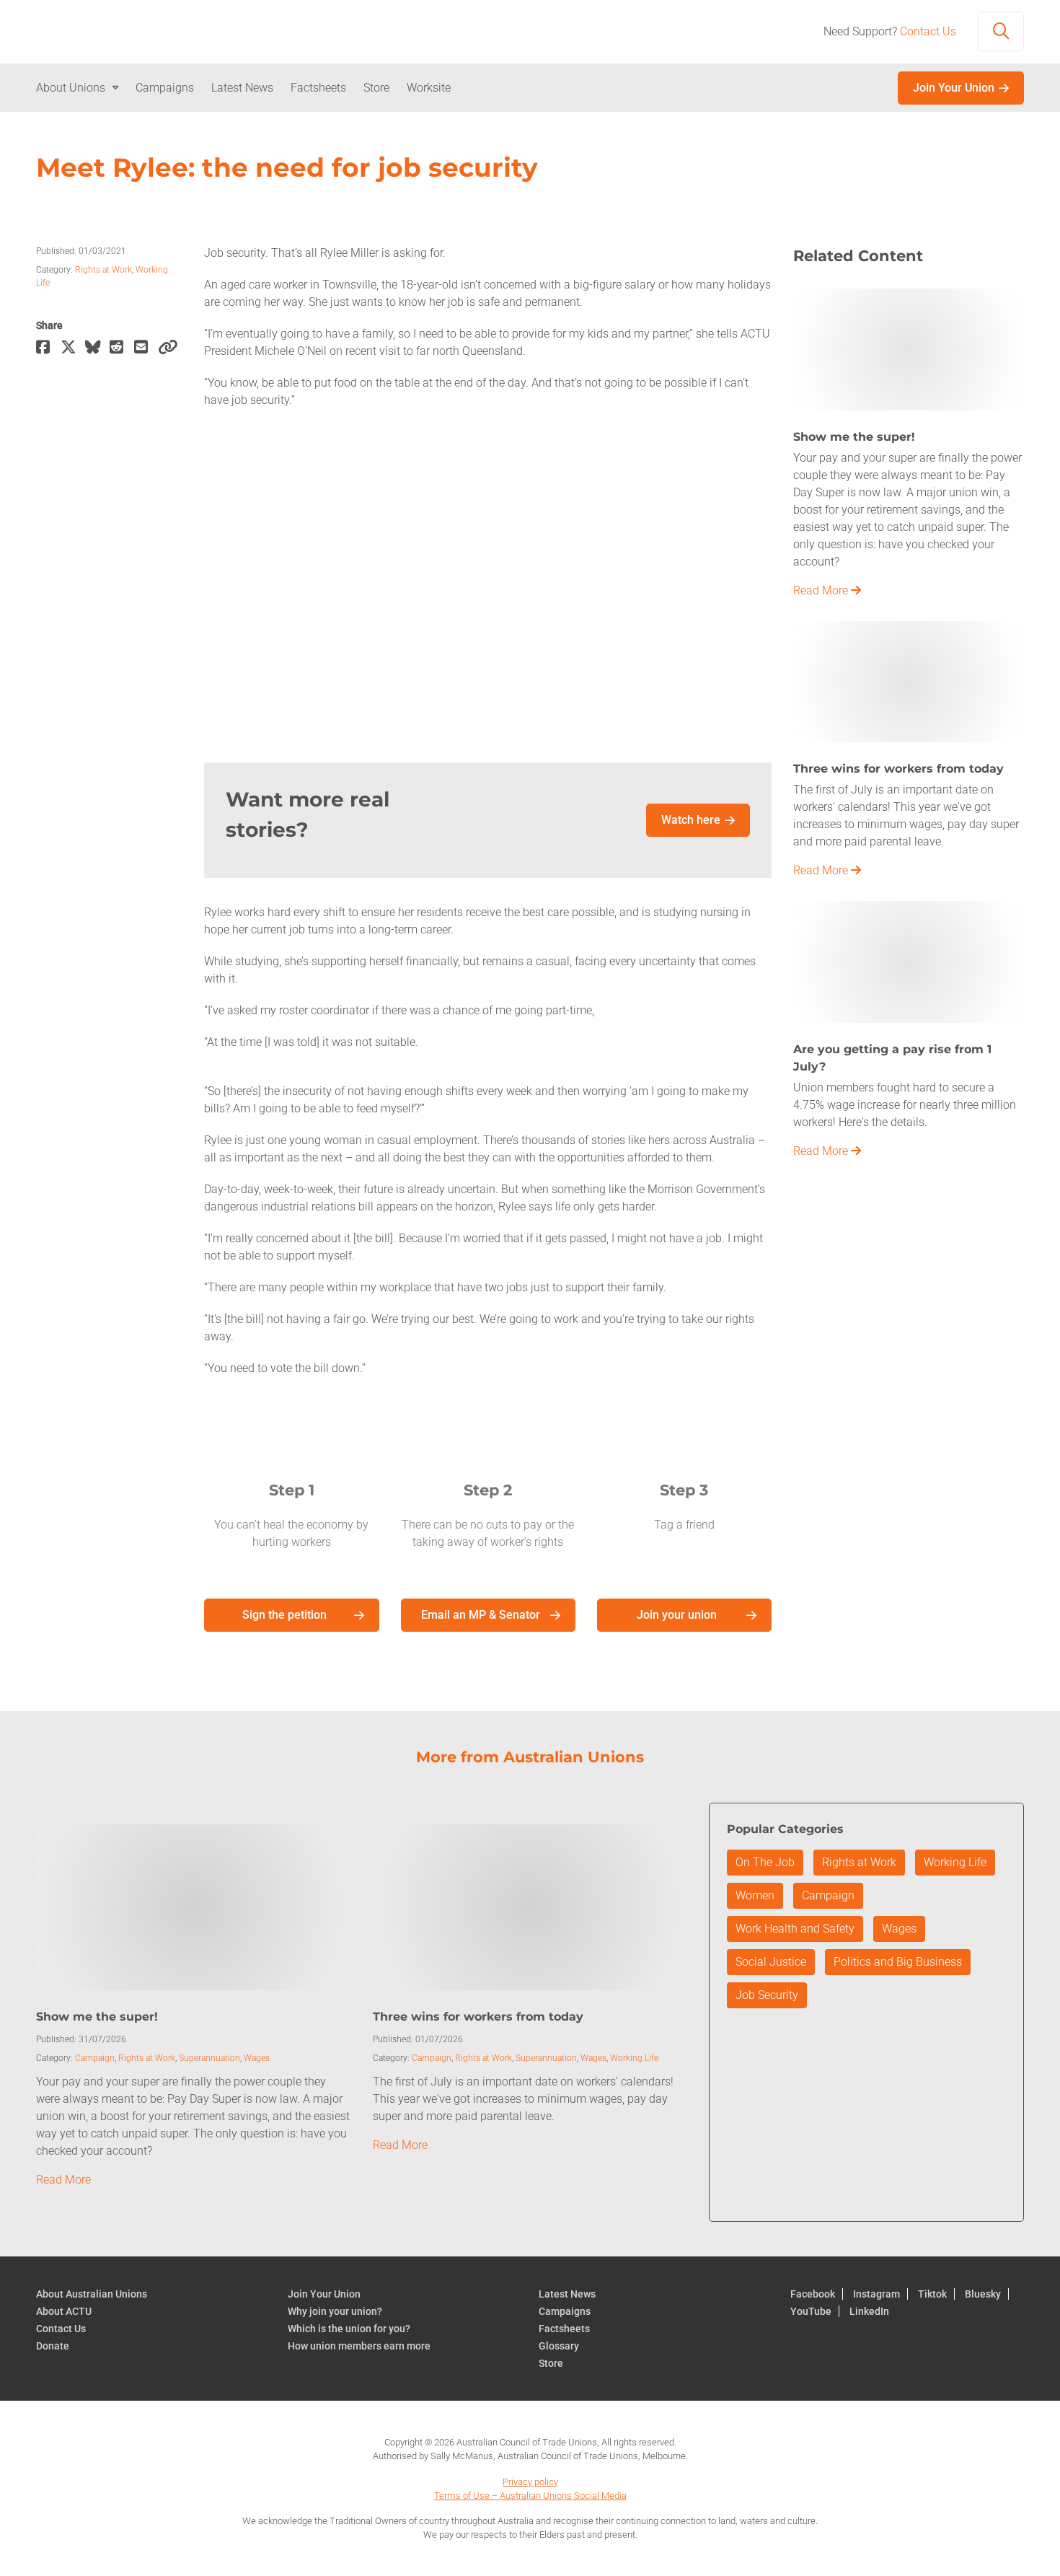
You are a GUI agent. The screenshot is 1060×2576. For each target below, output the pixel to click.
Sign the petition (284, 1615)
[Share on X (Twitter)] (73, 348)
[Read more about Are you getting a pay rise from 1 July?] (909, 960)
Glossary (559, 2346)
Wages (257, 2058)
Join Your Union (954, 88)
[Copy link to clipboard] (170, 348)
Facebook (813, 2294)
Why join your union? (335, 2311)
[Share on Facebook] (48, 348)
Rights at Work (103, 270)
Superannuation (209, 2058)
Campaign (95, 2058)
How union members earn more (359, 2346)
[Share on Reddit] (122, 348)
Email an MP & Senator (481, 1615)
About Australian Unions (92, 2294)
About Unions (71, 88)
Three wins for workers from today (478, 2017)
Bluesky (983, 2294)
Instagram (876, 2294)
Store (376, 88)
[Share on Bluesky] (97, 348)
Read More (822, 590)
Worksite (429, 88)
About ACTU (64, 2311)
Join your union (677, 1615)
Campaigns (165, 88)
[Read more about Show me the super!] (909, 349)
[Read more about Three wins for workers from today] (909, 681)
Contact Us (928, 31)
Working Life (634, 2058)
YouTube (811, 2311)
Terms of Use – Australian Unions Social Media (530, 2496)
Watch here (691, 820)
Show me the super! (97, 2017)
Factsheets (318, 88)
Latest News (242, 88)
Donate (53, 2346)
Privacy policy (530, 2482)
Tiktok (932, 2294)
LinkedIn (869, 2311)
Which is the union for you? (349, 2329)
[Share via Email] (146, 348)
